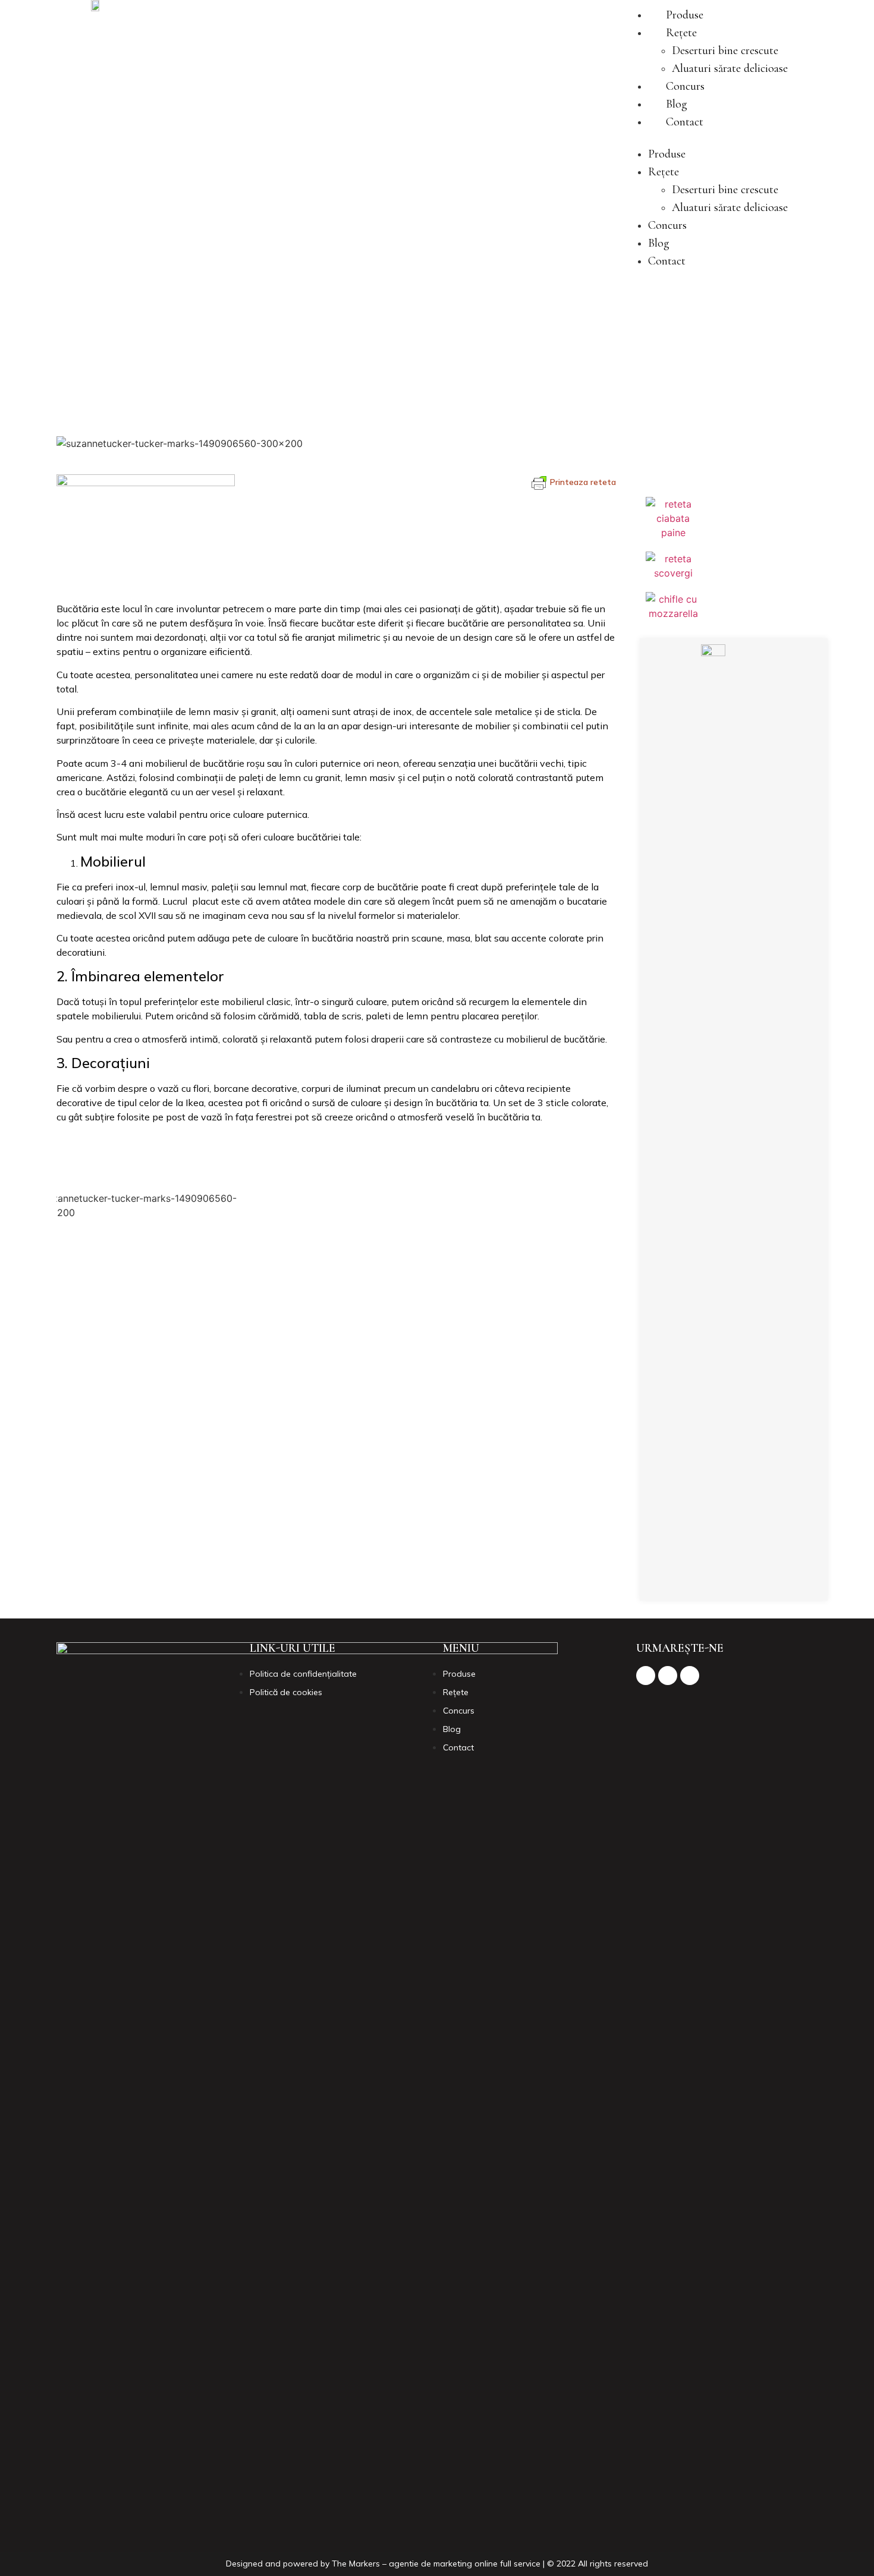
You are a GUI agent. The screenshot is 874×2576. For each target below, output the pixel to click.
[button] (706, 138)
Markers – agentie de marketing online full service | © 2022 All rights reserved (499, 2564)
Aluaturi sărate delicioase (730, 68)
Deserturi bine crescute (725, 51)
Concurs (685, 86)
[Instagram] (731, 1580)
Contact (685, 122)
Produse (685, 15)
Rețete (681, 33)
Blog (677, 104)
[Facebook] (699, 1580)
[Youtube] (764, 1580)
